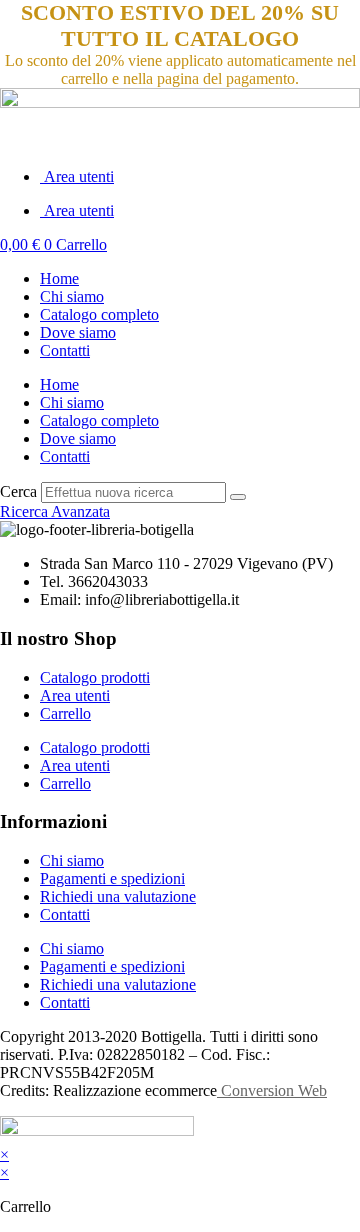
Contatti (65, 350)
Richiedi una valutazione (118, 896)
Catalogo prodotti (95, 677)
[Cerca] (238, 497)
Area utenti (77, 176)
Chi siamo (72, 296)
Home (59, 278)
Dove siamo (78, 332)
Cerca (18, 491)
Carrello (65, 713)
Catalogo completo (99, 314)
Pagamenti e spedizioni (112, 878)
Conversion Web (272, 1090)
